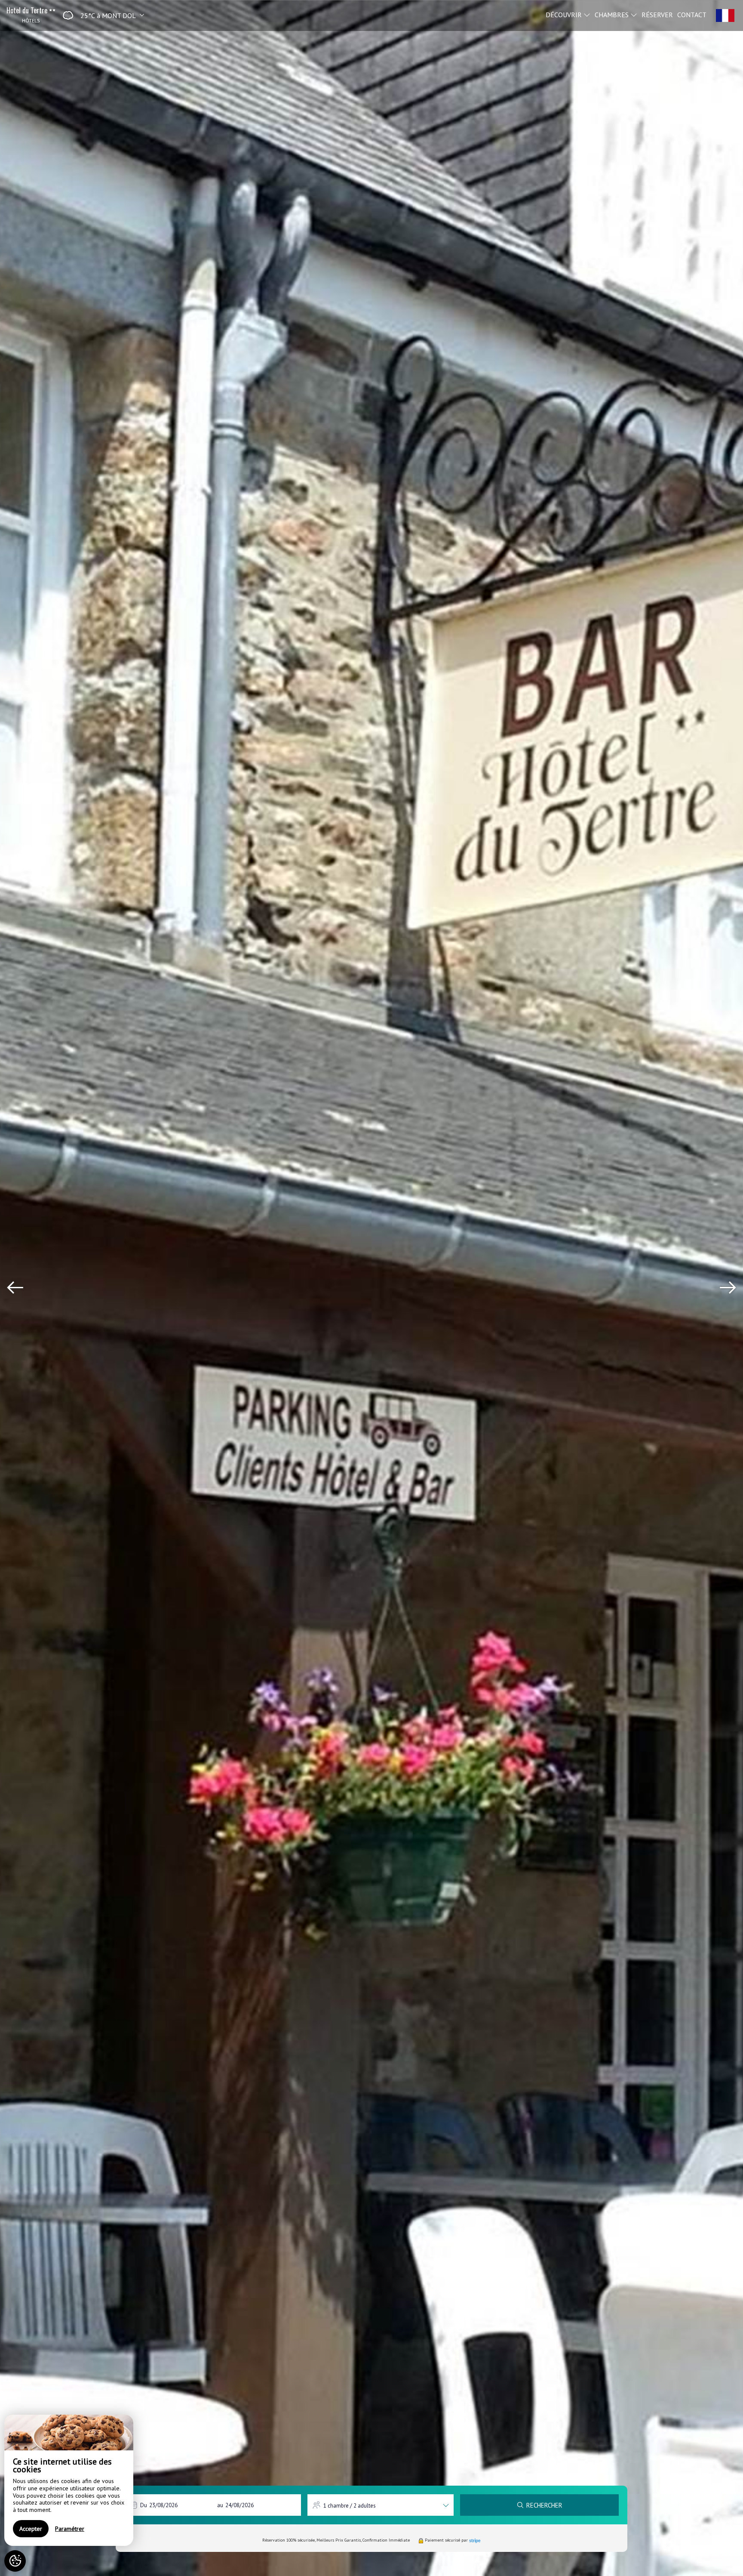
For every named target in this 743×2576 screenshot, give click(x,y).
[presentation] (15, 1288)
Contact (692, 14)
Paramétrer (70, 2529)
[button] (101, 15)
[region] (69, 2480)
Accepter (31, 2529)
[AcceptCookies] (15, 2561)
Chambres (613, 14)
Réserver (657, 14)
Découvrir (565, 14)
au (220, 2505)
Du (144, 2505)
